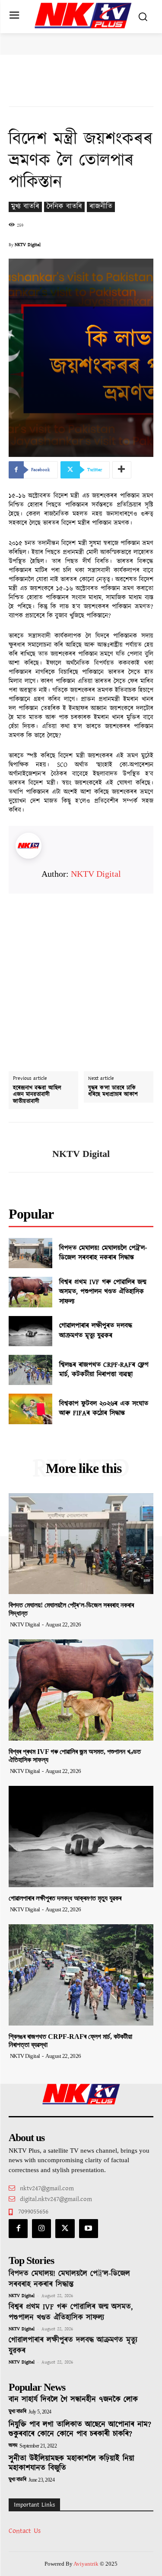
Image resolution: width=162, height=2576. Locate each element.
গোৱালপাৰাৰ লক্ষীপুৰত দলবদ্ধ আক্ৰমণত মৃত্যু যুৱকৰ (96, 1330)
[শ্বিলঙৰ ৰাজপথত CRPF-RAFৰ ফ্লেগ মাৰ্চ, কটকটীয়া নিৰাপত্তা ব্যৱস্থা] (30, 1370)
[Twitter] (65, 2229)
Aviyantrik (87, 2564)
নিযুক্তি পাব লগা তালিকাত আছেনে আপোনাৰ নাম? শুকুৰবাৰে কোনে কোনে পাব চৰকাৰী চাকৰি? (80, 2429)
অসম (13, 2446)
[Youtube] (89, 2229)
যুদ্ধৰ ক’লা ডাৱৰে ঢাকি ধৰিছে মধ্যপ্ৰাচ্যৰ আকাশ (113, 1092)
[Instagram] (41, 2229)
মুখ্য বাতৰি (25, 207)
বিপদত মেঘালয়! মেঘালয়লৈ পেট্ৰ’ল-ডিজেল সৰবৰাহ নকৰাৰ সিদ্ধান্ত (103, 1253)
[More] (122, 470)
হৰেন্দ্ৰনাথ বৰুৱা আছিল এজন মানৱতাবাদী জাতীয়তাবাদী (37, 1095)
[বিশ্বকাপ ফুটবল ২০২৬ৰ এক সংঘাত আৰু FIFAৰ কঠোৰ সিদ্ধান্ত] (30, 1409)
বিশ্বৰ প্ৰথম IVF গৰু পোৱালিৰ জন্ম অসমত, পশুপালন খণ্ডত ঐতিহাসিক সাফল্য (103, 1292)
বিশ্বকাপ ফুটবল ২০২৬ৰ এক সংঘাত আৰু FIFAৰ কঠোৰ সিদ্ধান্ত (104, 1408)
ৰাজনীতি (101, 207)
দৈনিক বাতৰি (64, 207)
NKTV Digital (28, 245)
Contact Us (25, 2531)
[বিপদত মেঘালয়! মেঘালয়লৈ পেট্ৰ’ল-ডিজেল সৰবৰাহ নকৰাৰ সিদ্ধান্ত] (30, 1253)
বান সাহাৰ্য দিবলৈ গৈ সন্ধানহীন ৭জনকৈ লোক (73, 2400)
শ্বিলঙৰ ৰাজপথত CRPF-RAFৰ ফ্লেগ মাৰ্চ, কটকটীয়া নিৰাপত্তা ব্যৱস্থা (104, 1370)
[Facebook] (18, 2229)
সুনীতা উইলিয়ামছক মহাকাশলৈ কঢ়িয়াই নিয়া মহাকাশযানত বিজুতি (71, 2463)
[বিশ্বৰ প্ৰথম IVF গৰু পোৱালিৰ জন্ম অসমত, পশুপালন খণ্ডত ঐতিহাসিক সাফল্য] (30, 1292)
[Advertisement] (81, 974)
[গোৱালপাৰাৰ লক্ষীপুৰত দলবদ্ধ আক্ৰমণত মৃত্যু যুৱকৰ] (30, 1331)
